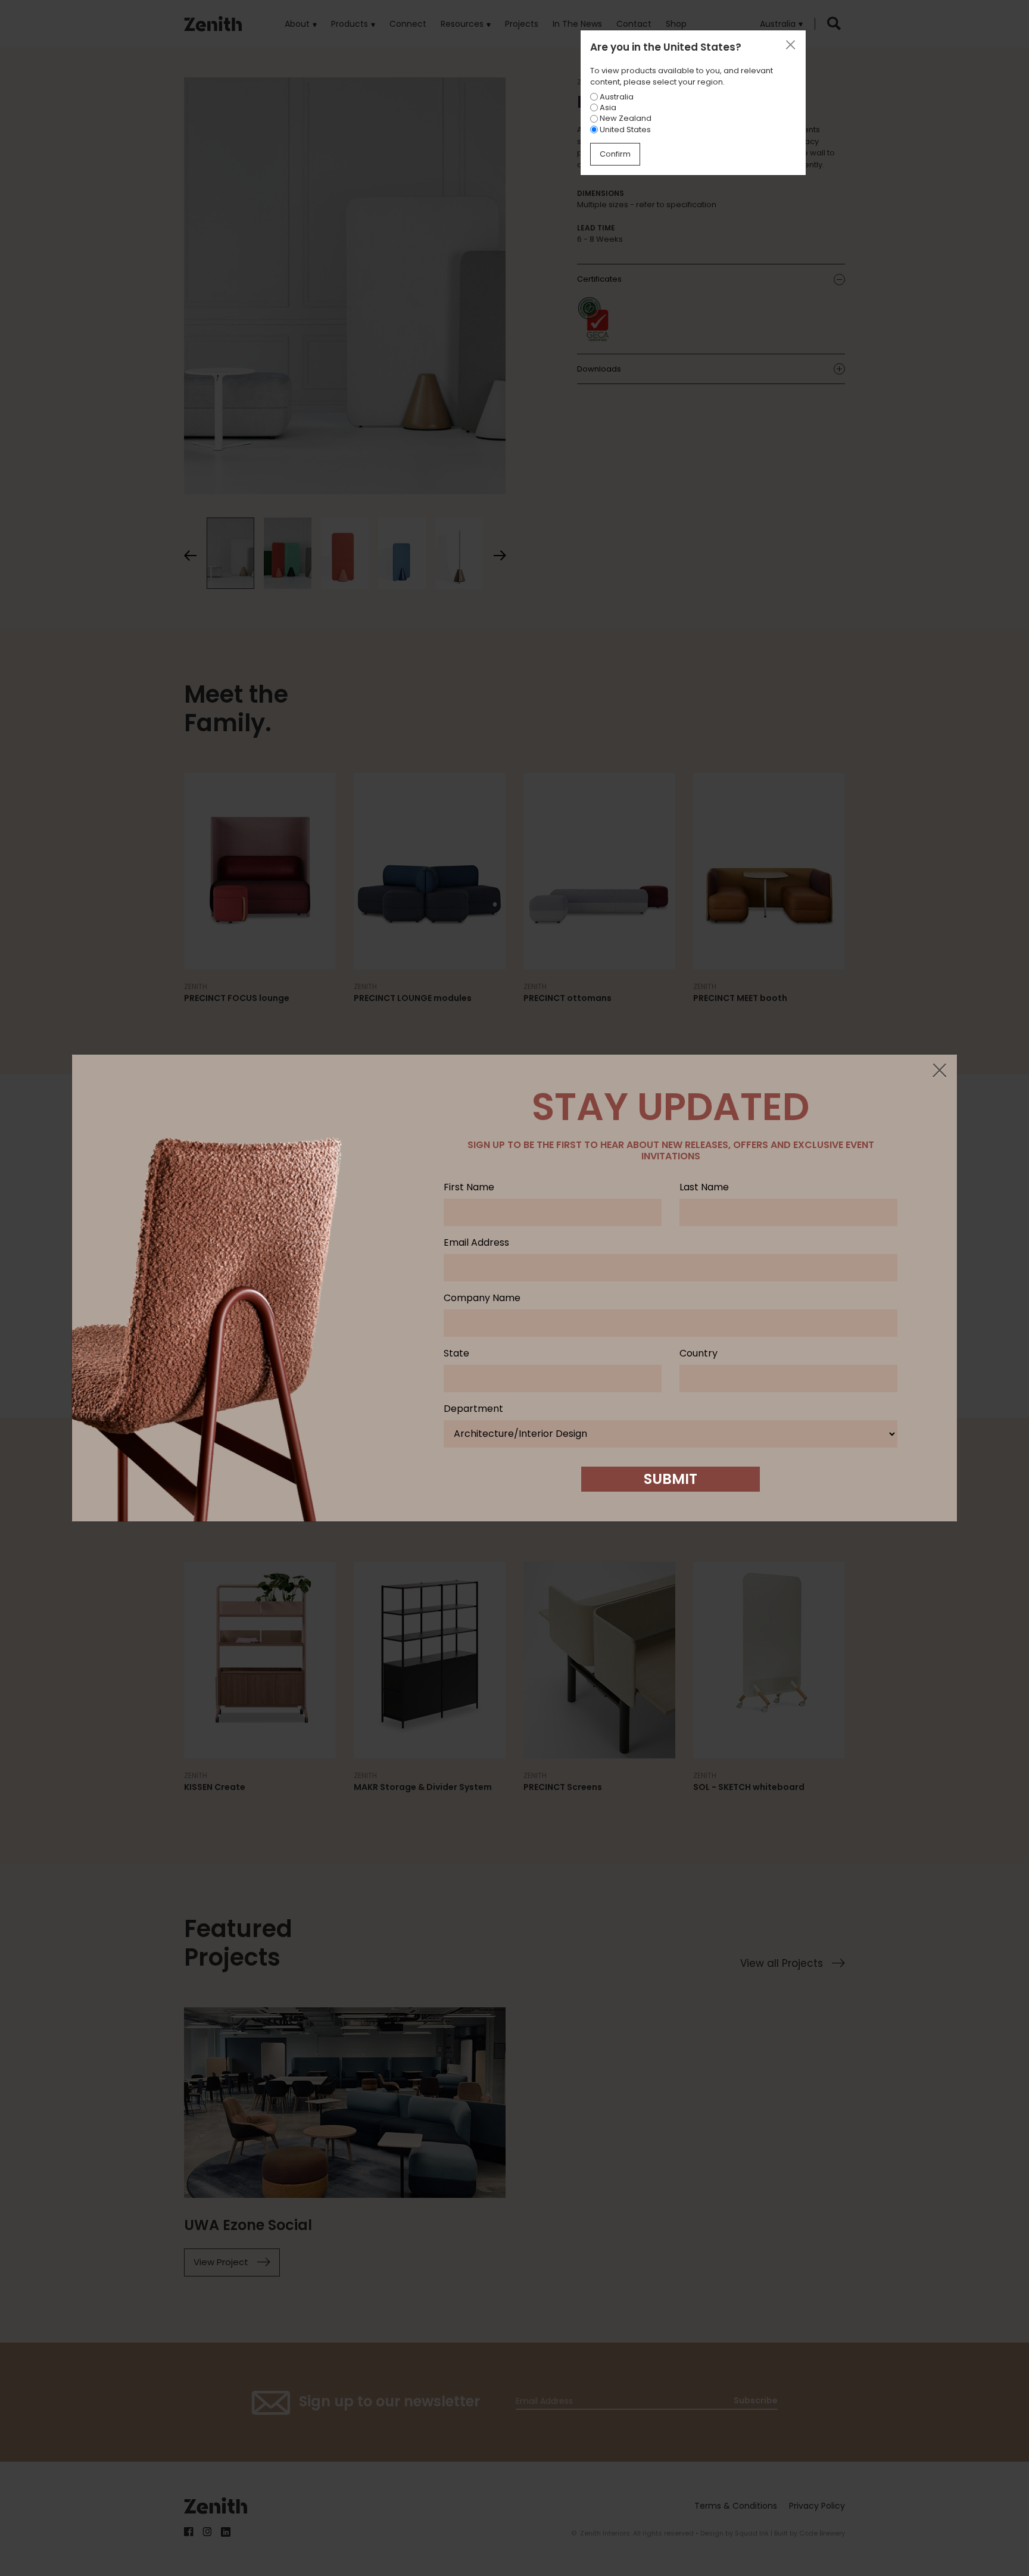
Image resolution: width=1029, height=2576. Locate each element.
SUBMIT (671, 1479)
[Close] (939, 1071)
